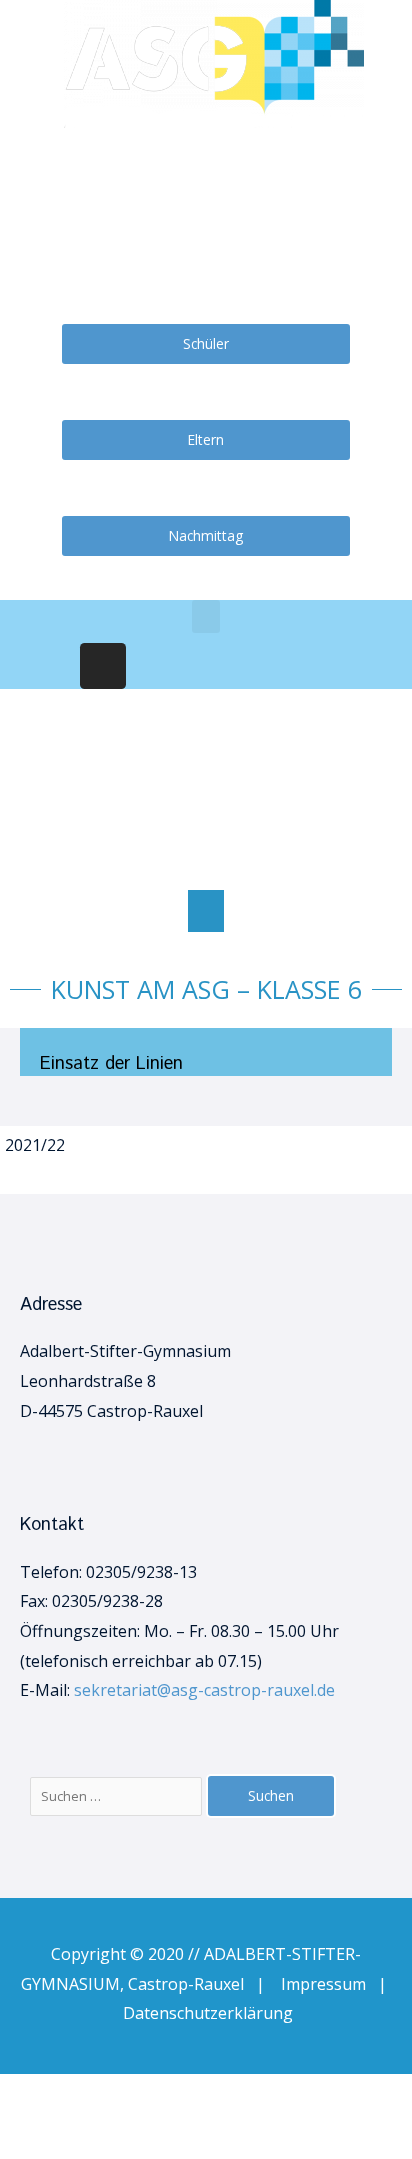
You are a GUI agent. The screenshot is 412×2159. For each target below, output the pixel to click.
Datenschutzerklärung (208, 2013)
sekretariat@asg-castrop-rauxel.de (204, 1690)
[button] (206, 911)
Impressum (329, 1984)
